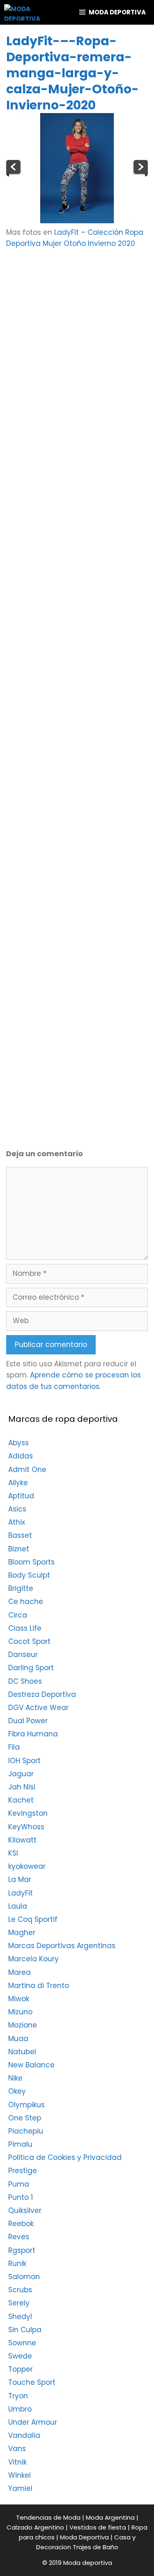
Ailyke (18, 1483)
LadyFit (21, 1893)
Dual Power (28, 1721)
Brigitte (21, 1588)
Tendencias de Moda (48, 2517)
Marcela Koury (33, 1959)
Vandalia (24, 2435)
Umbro (20, 2409)
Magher (22, 1933)
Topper (21, 2369)
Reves (19, 2237)
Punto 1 (21, 2197)
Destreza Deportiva (42, 1694)
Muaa (18, 2039)
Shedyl (20, 2317)
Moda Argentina (110, 2517)
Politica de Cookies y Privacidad (65, 2157)
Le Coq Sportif (33, 1919)
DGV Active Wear (38, 1708)
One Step (25, 2118)
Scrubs (20, 2290)
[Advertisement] (77, 341)
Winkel (20, 2475)
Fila (14, 1747)
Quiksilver (25, 2210)
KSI (13, 1853)
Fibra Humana (33, 1734)
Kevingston (28, 1813)
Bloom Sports (31, 1562)
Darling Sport (31, 1668)
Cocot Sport (29, 1641)
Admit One (27, 1470)
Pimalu (20, 2144)
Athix (17, 1522)
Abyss (18, 1443)
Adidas (21, 1456)
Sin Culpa (25, 2330)
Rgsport (22, 2250)
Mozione (23, 2025)
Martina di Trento (39, 1986)
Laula (18, 1906)
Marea (20, 1972)
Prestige (23, 2171)
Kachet (21, 1800)
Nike (15, 2078)
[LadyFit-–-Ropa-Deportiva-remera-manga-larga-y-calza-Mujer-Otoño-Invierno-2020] (77, 221)
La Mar (20, 1879)
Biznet (19, 1549)
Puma (19, 2184)
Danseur (23, 1655)
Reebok (21, 2224)
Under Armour (33, 2422)
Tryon (18, 2396)
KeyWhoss (26, 1827)
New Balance (31, 2065)
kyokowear (27, 1866)
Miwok (19, 1999)
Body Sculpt (29, 1575)
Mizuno (20, 2012)
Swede (20, 2356)
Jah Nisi (22, 1787)
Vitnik (17, 2462)
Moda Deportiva (84, 2537)
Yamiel (20, 2488)
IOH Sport (24, 1761)
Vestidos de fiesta (98, 2527)
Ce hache (26, 1602)
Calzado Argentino (35, 2527)
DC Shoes (25, 1681)
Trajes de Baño (95, 2547)
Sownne (22, 2343)
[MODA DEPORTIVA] (22, 12)
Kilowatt (22, 1840)
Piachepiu (26, 2131)
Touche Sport (32, 2382)
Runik (17, 2264)
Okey (17, 2091)
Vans (17, 2449)
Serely (19, 2303)
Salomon (24, 2277)
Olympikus (26, 2105)
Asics (17, 1509)
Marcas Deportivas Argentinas (62, 1946)
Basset (20, 1535)
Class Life (25, 1628)
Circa (18, 1615)
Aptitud (21, 1496)
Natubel (22, 2052)
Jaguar (21, 1774)
